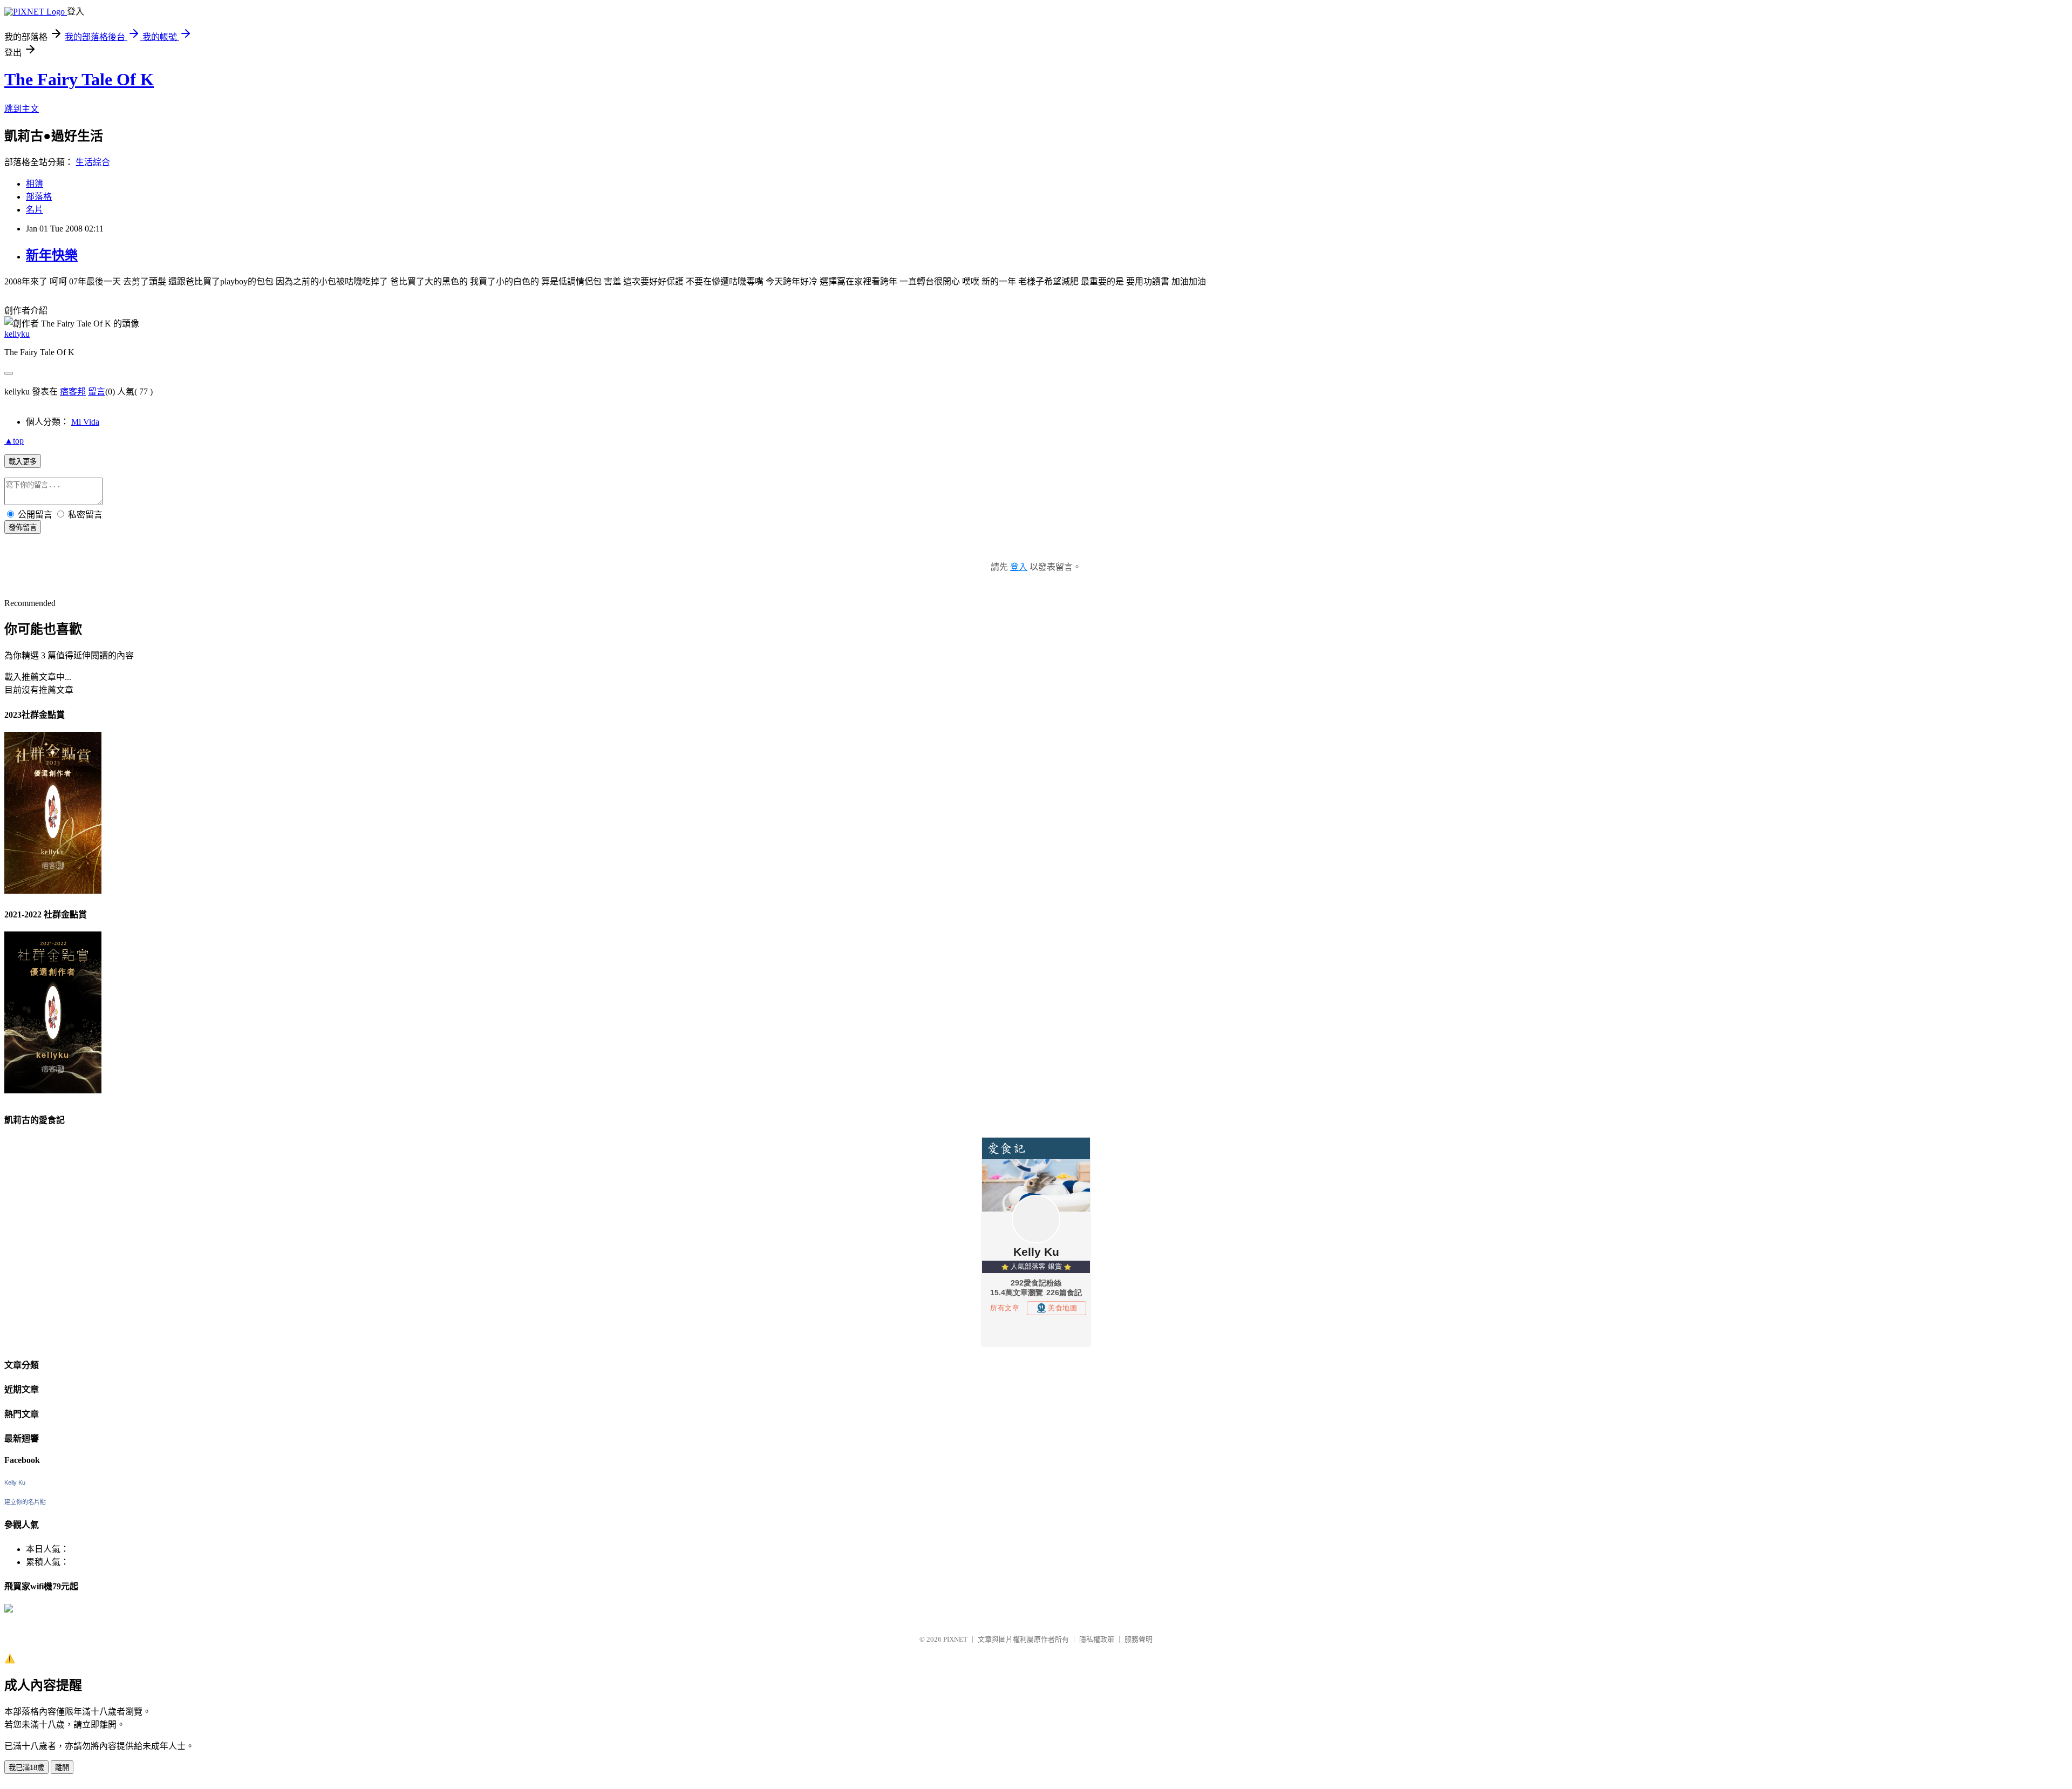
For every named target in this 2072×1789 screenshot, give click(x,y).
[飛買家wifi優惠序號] (9, 1610)
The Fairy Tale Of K (79, 79)
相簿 (35, 184)
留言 (97, 392)
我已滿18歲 (26, 1768)
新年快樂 (52, 255)
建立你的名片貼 (25, 1502)
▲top (14, 441)
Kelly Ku (15, 1482)
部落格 (39, 197)
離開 (62, 1768)
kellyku (17, 334)
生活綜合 (93, 162)
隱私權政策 (1097, 1639)
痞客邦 (73, 392)
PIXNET (955, 1639)
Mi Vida (85, 422)
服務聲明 (1139, 1639)
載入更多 (23, 462)
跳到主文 (22, 109)
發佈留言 (23, 528)
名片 (35, 210)
